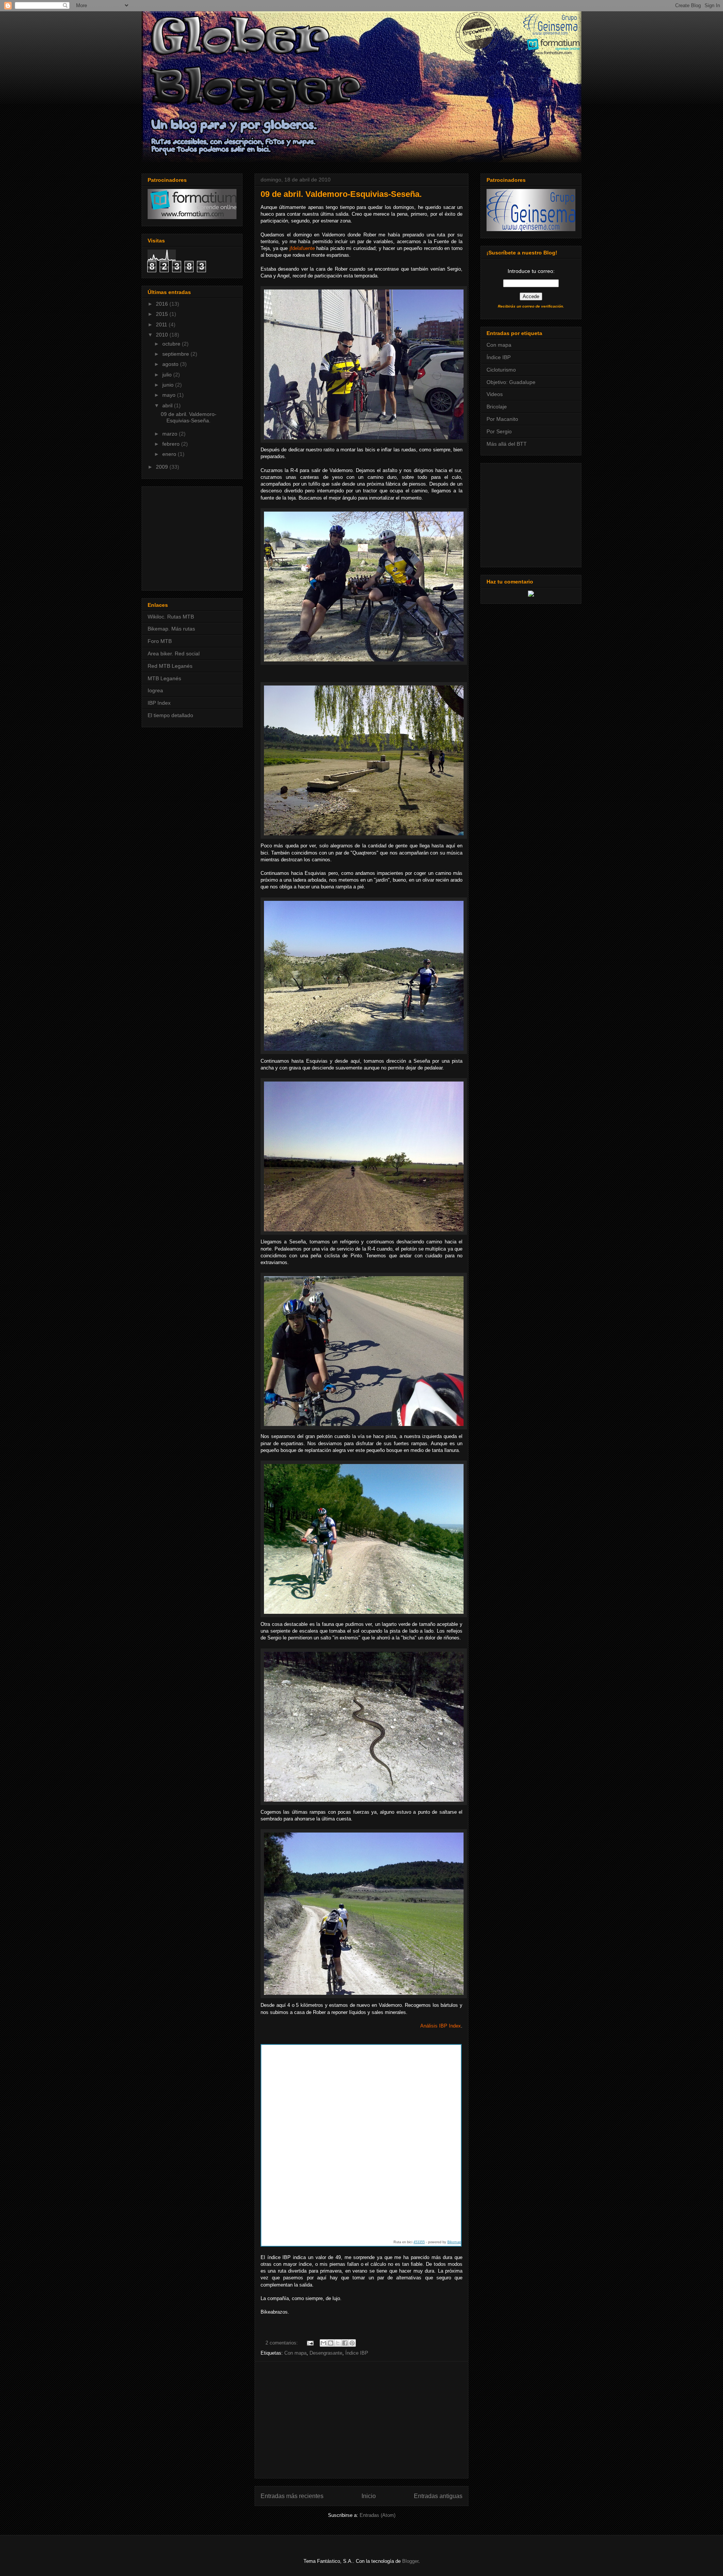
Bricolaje (497, 407)
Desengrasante (326, 2353)
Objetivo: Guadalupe (511, 382)
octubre (172, 344)
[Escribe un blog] (331, 2343)
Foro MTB (160, 641)
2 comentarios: (282, 2343)
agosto (171, 364)
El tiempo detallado (170, 715)
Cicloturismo (501, 370)
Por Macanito (502, 419)
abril (168, 405)
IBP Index (159, 703)
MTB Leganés (164, 678)
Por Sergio (499, 431)
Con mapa (295, 2353)
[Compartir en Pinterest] (352, 2343)
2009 (163, 467)
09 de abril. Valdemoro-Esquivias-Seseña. (341, 194)
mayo (170, 395)
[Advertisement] (361, 2420)
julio (168, 375)
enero (170, 454)
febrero (172, 444)
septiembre (176, 354)
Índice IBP (357, 2353)
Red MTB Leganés (170, 666)
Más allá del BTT (507, 444)
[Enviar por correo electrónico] (323, 2343)
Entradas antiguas (438, 2496)
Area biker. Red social (174, 654)
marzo (171, 434)
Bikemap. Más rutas (171, 629)
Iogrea (155, 690)
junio (169, 385)
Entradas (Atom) (378, 2515)
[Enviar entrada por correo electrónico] (310, 2343)
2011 (162, 324)
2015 (163, 314)
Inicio (369, 2496)
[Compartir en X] (338, 2343)
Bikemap (454, 2242)
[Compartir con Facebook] (345, 2343)
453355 (419, 2242)
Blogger (410, 2561)
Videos (495, 394)
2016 (163, 304)
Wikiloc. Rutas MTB (171, 617)
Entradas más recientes (292, 2496)
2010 (163, 335)
